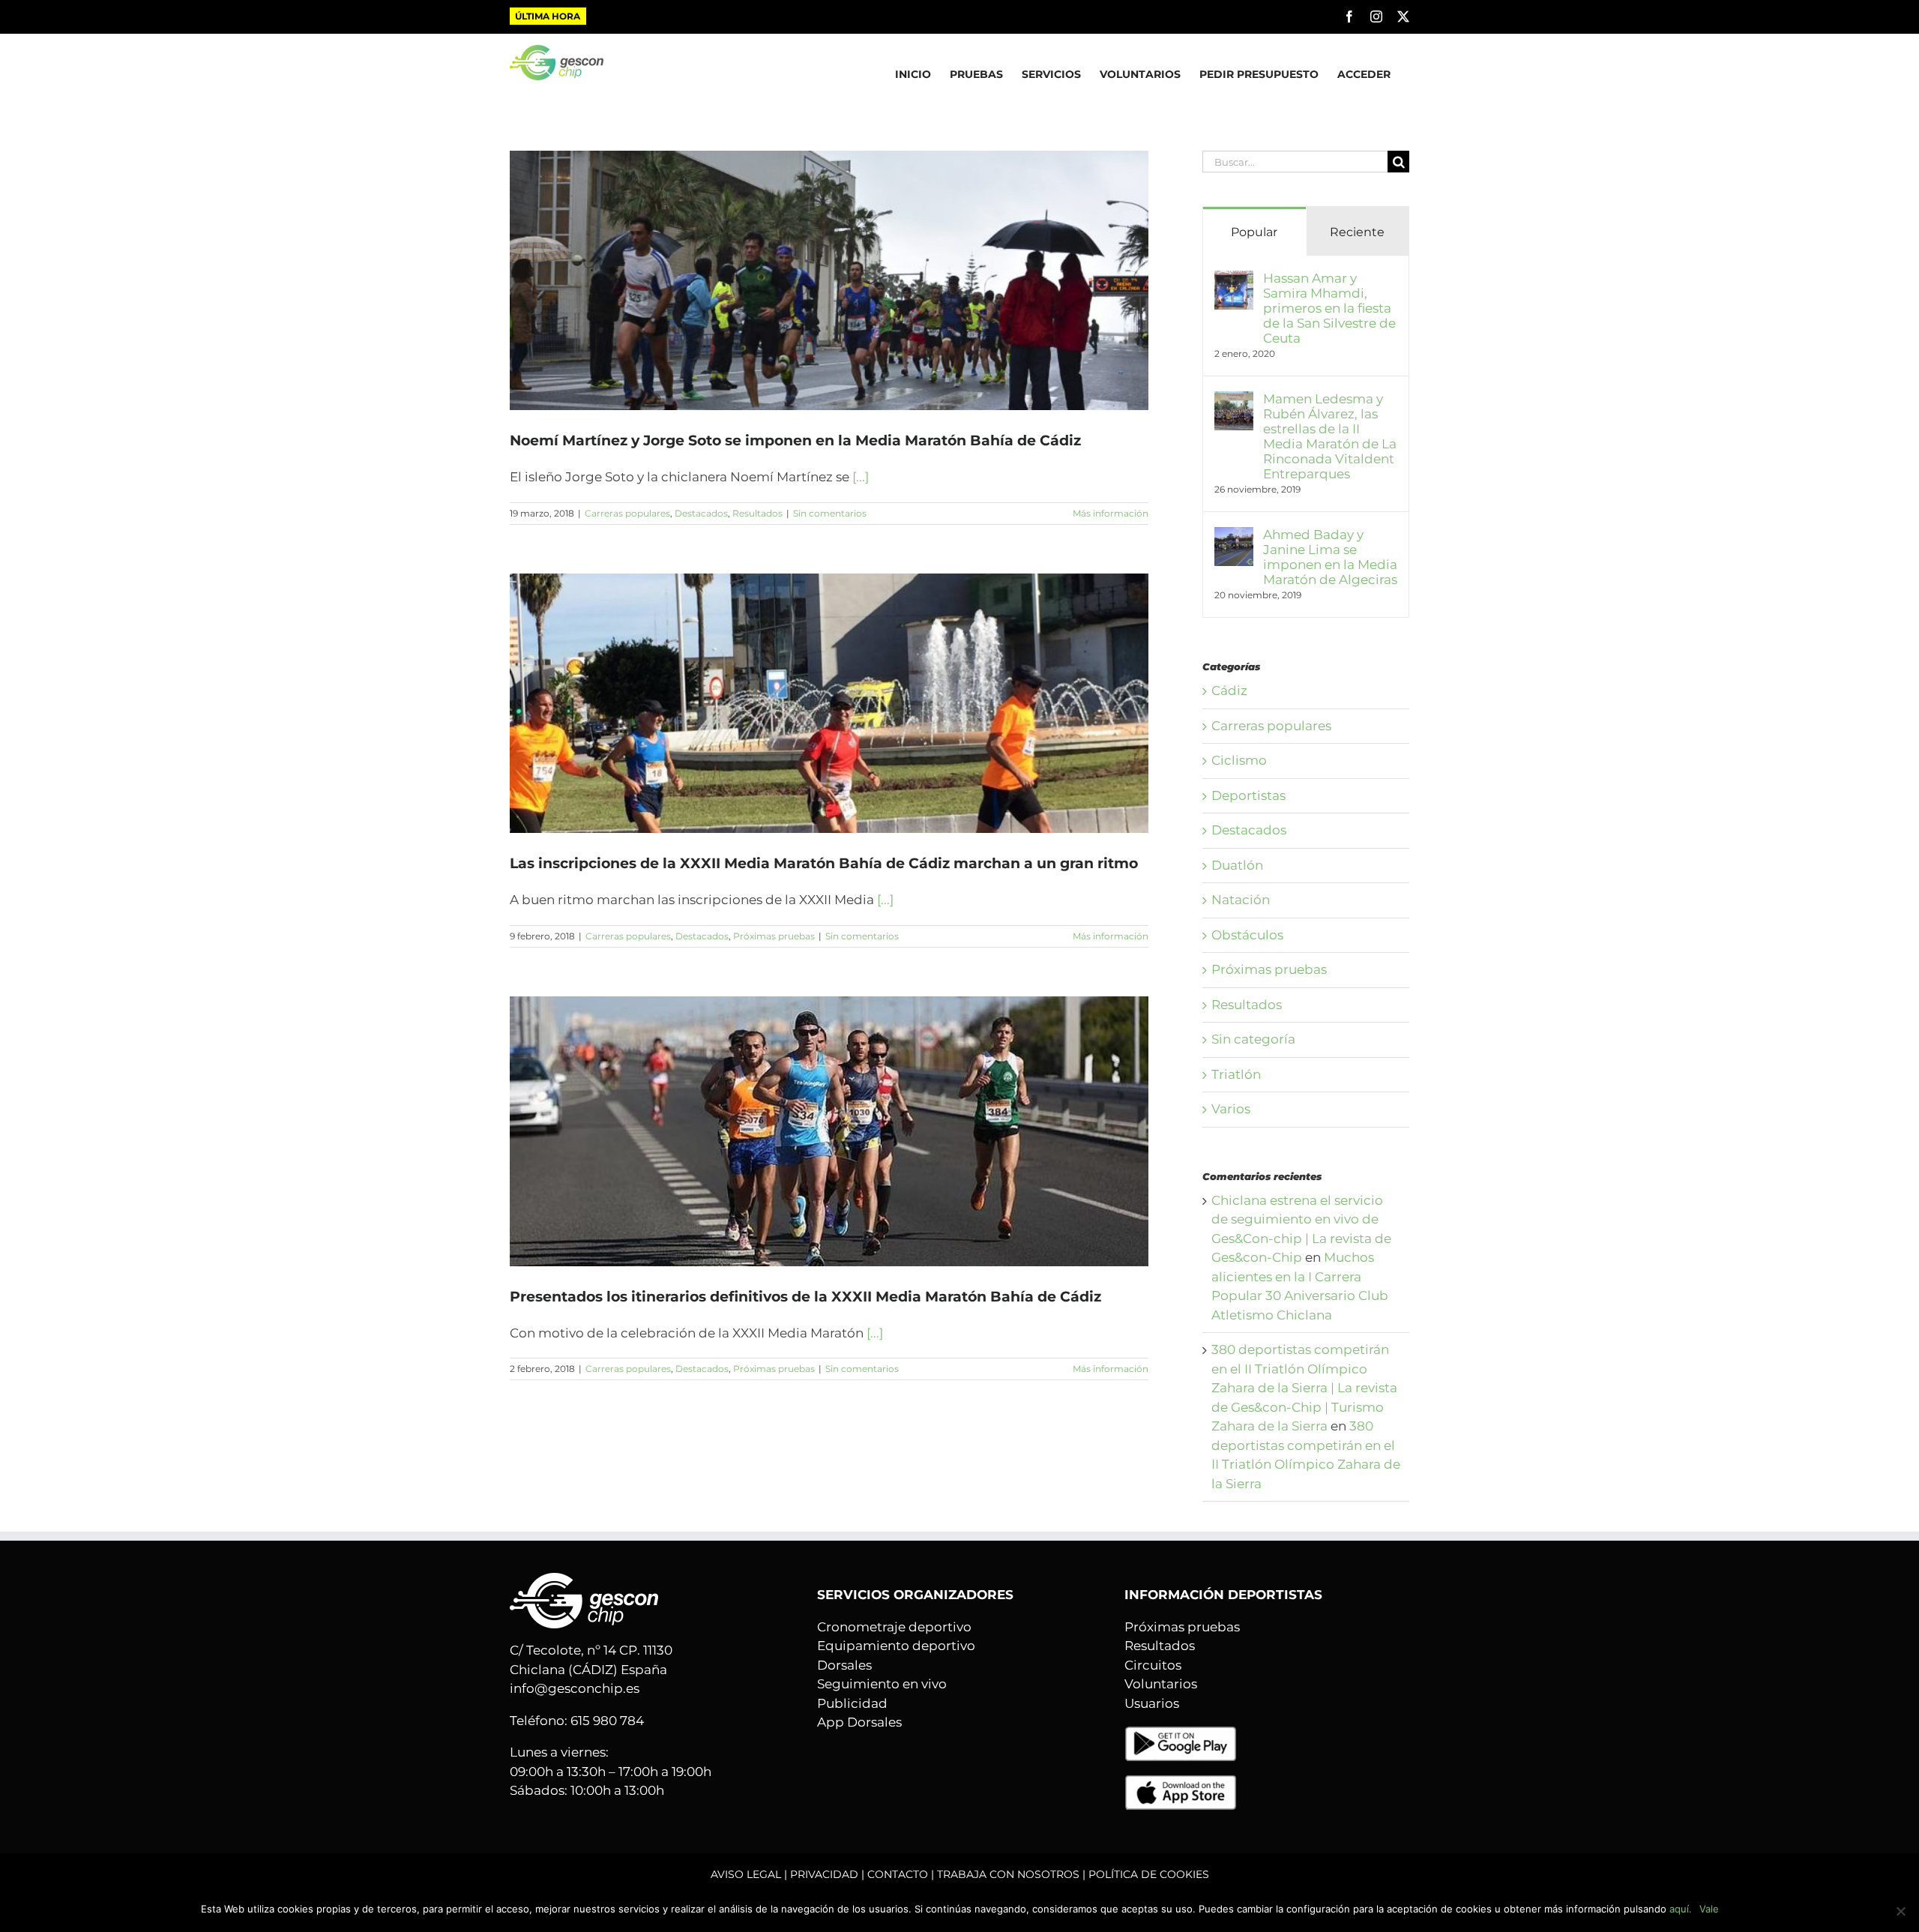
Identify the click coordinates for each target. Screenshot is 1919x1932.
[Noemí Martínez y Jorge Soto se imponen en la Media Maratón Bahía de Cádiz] (829, 280)
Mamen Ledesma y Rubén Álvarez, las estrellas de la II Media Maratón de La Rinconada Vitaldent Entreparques (1330, 436)
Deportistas (1248, 795)
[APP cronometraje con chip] (1181, 1735)
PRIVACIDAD (824, 1874)
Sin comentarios (830, 513)
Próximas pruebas (774, 936)
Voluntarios (1161, 1684)
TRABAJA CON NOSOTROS (1008, 1874)
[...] (861, 477)
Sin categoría (1253, 1039)
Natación (1241, 900)
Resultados (757, 513)
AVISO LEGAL (746, 1874)
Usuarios (1152, 1703)
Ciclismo (1239, 760)
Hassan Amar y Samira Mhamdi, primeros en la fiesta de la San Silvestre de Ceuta (1329, 308)
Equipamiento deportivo (896, 1646)
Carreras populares (627, 513)
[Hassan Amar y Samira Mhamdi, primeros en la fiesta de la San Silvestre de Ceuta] (1234, 280)
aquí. (1681, 1909)
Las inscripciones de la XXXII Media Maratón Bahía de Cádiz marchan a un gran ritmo (824, 863)
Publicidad (852, 1703)
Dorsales (844, 1665)
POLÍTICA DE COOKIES (1149, 1874)
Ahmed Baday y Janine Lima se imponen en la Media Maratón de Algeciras (1330, 557)
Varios (1231, 1109)
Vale (1709, 1909)
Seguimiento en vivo (882, 1684)
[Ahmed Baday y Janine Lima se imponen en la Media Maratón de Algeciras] (1234, 536)
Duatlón (1237, 865)
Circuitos (1153, 1665)
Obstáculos (1247, 935)
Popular (1254, 232)
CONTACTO (898, 1874)
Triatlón (1236, 1074)
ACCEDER (1364, 74)
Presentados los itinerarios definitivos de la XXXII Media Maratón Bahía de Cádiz (805, 1297)
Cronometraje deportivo (894, 1627)
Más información (1111, 513)
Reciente (1357, 232)
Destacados (701, 513)
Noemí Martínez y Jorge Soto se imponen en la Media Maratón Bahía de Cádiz (795, 440)
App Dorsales (859, 1722)
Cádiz (1229, 690)
